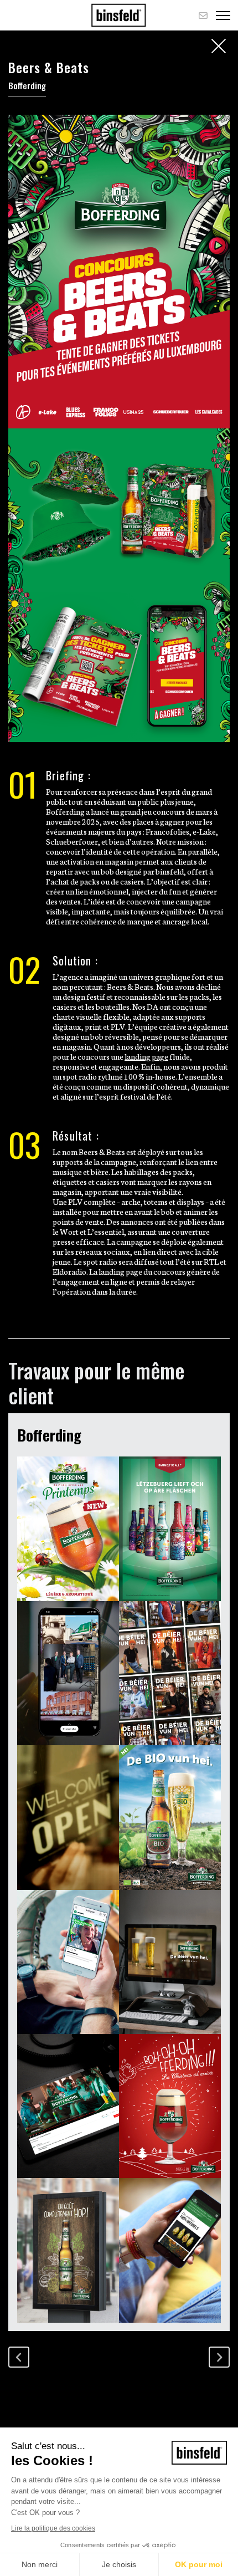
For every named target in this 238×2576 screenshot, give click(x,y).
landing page (146, 1056)
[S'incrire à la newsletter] (203, 15)
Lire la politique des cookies (53, 2528)
